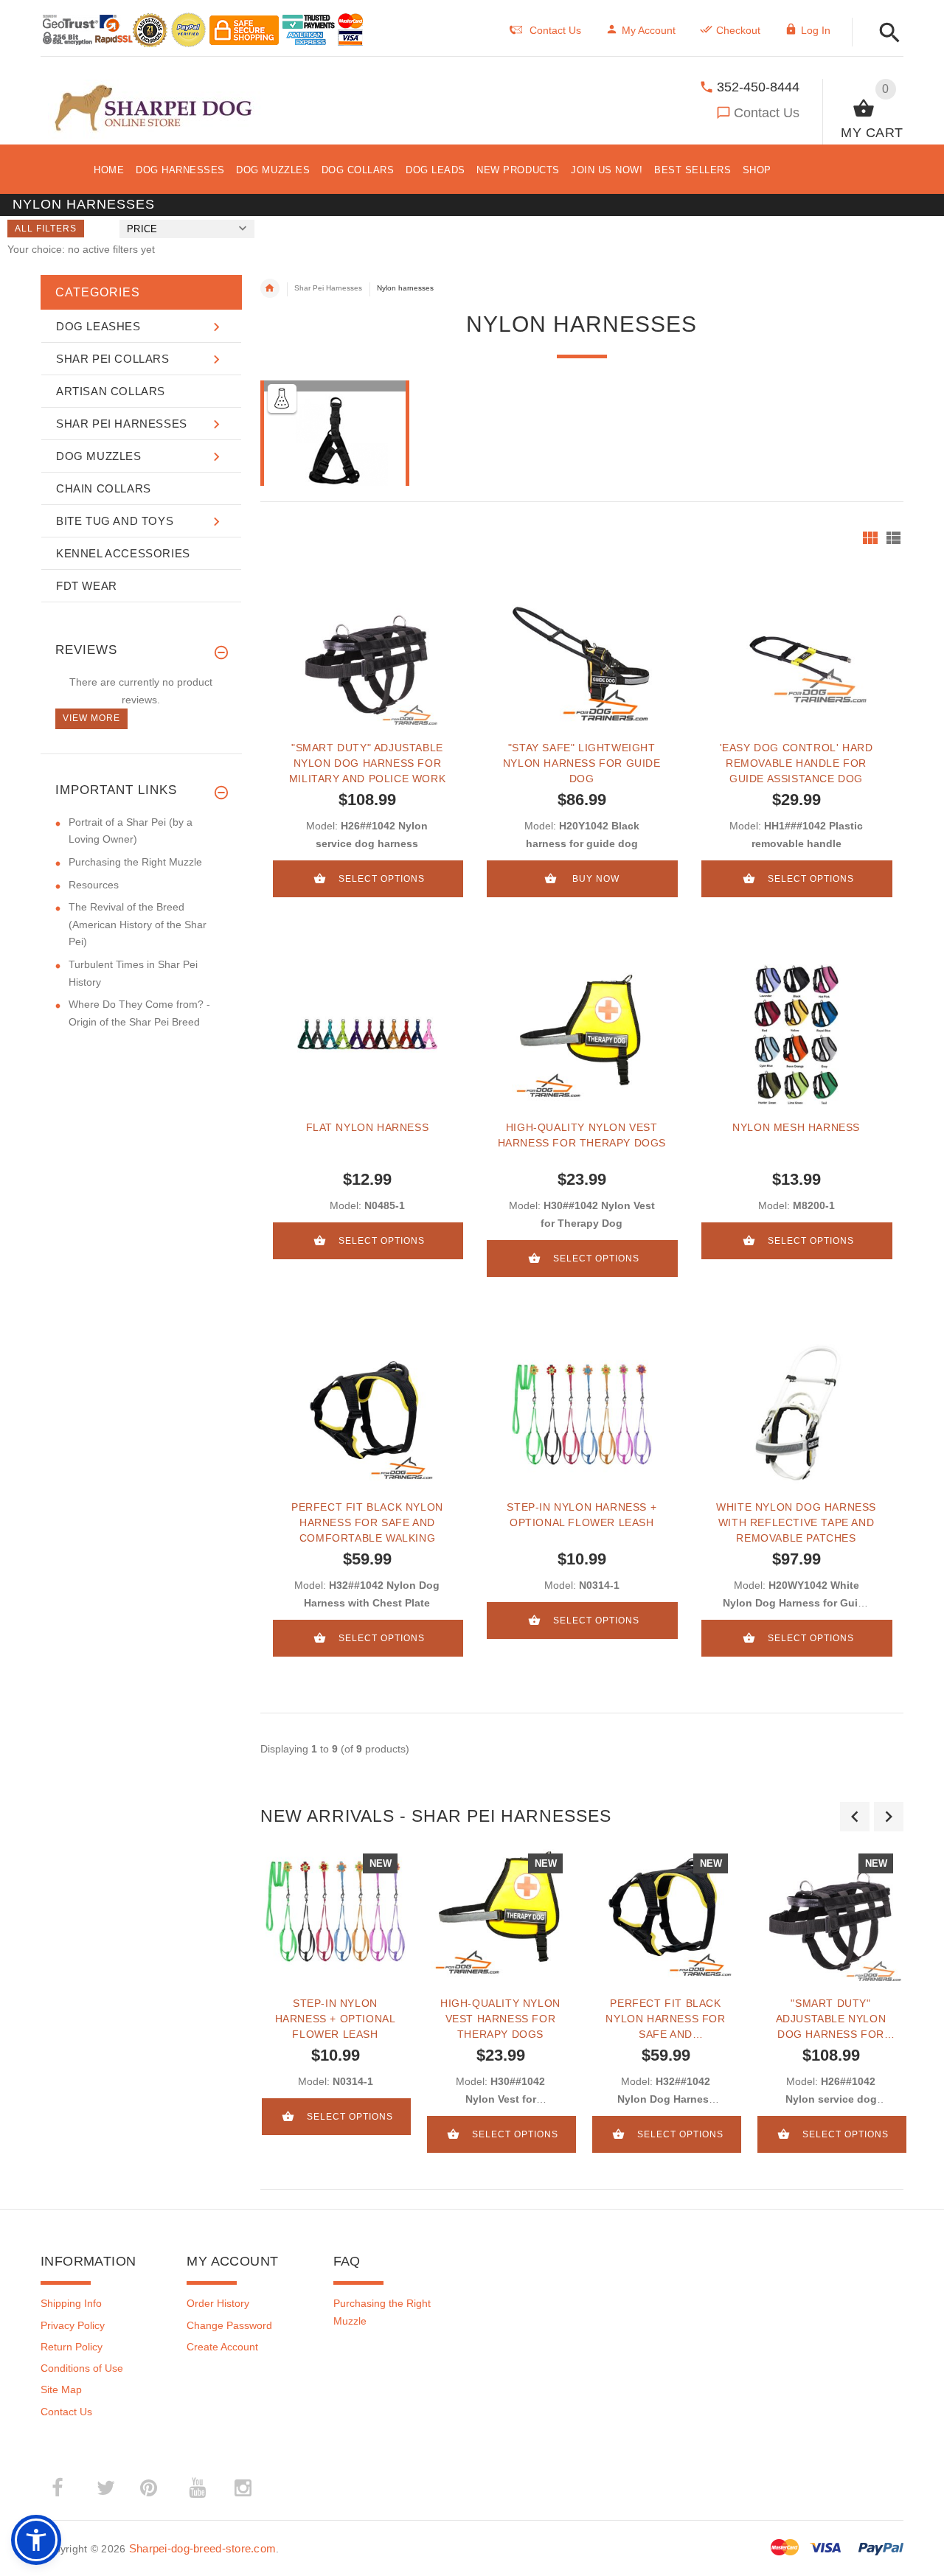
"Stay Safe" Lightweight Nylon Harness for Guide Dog (582, 763)
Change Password (229, 2325)
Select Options (382, 879)
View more (91, 718)
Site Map (61, 2389)
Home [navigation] (270, 288)
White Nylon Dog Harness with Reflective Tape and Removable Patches (796, 1522)
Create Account (222, 2347)
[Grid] (870, 538)
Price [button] (142, 229)
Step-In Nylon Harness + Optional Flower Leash (582, 1515)
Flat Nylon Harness (368, 1127)
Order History (218, 2303)
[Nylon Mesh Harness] (796, 1034)
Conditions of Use (82, 2368)
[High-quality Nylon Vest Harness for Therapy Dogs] (582, 1034)
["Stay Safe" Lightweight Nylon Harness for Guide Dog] (582, 655)
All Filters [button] (46, 229)
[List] (893, 538)
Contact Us (767, 113)
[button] (885, 34)
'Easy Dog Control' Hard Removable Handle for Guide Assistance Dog (796, 763)
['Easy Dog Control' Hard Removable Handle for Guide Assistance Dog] (796, 655)
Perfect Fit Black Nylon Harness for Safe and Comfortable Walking (367, 1522)
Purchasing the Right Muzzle (135, 862)
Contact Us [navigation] (555, 30)
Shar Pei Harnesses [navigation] (328, 288)
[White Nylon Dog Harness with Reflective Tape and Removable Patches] (796, 1414)
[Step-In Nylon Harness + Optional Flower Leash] (582, 1414)
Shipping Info (71, 2303)
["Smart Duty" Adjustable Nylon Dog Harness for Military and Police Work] (368, 655)
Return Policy (72, 2347)
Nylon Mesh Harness (796, 1127)
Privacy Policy (73, 2325)
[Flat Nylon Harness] (368, 1034)
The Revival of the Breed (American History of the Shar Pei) (138, 924)
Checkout (738, 30)
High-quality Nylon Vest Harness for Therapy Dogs (582, 1135)
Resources (94, 885)
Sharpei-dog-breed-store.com (203, 2548)
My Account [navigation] (649, 30)
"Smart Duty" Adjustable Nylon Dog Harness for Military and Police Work (367, 763)
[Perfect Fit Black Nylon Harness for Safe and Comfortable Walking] (368, 1414)
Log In (816, 30)
